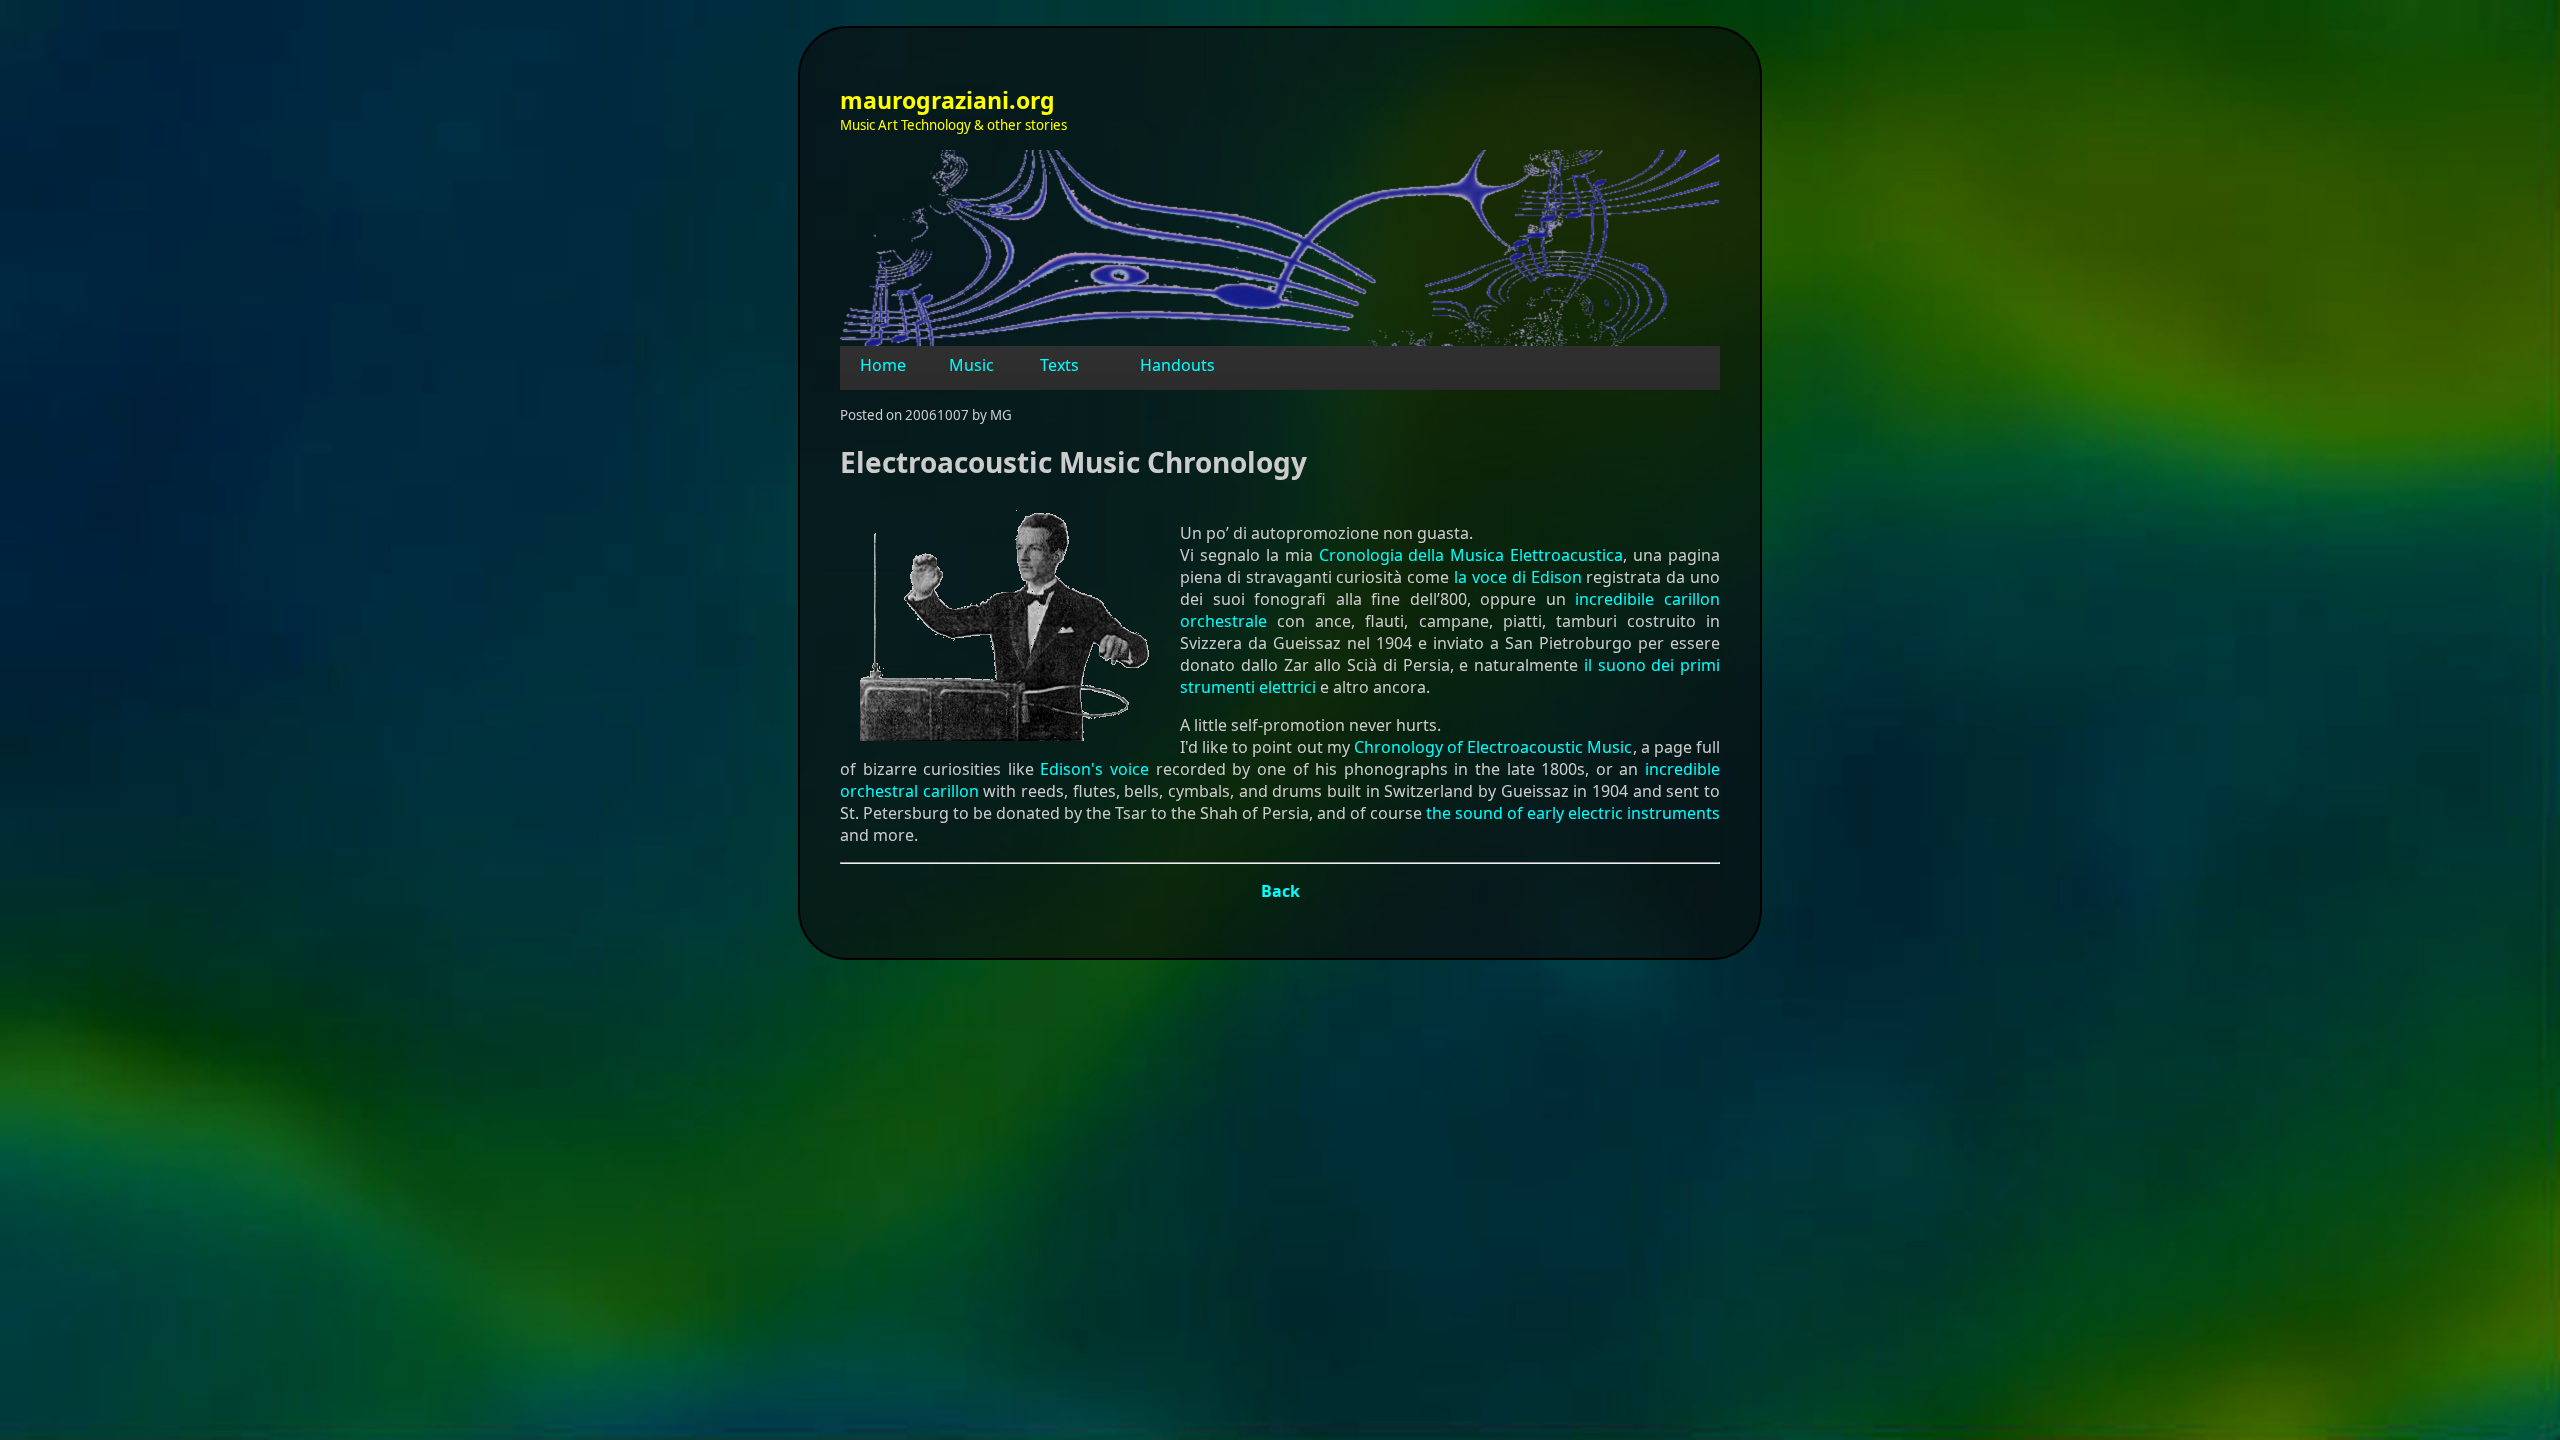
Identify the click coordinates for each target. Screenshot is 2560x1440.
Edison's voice (1094, 769)
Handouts (1177, 365)
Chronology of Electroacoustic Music (1493, 747)
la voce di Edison (1517, 577)
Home (883, 365)
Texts (1059, 365)
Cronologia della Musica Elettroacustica (1471, 555)
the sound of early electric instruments (1573, 813)
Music (971, 365)
